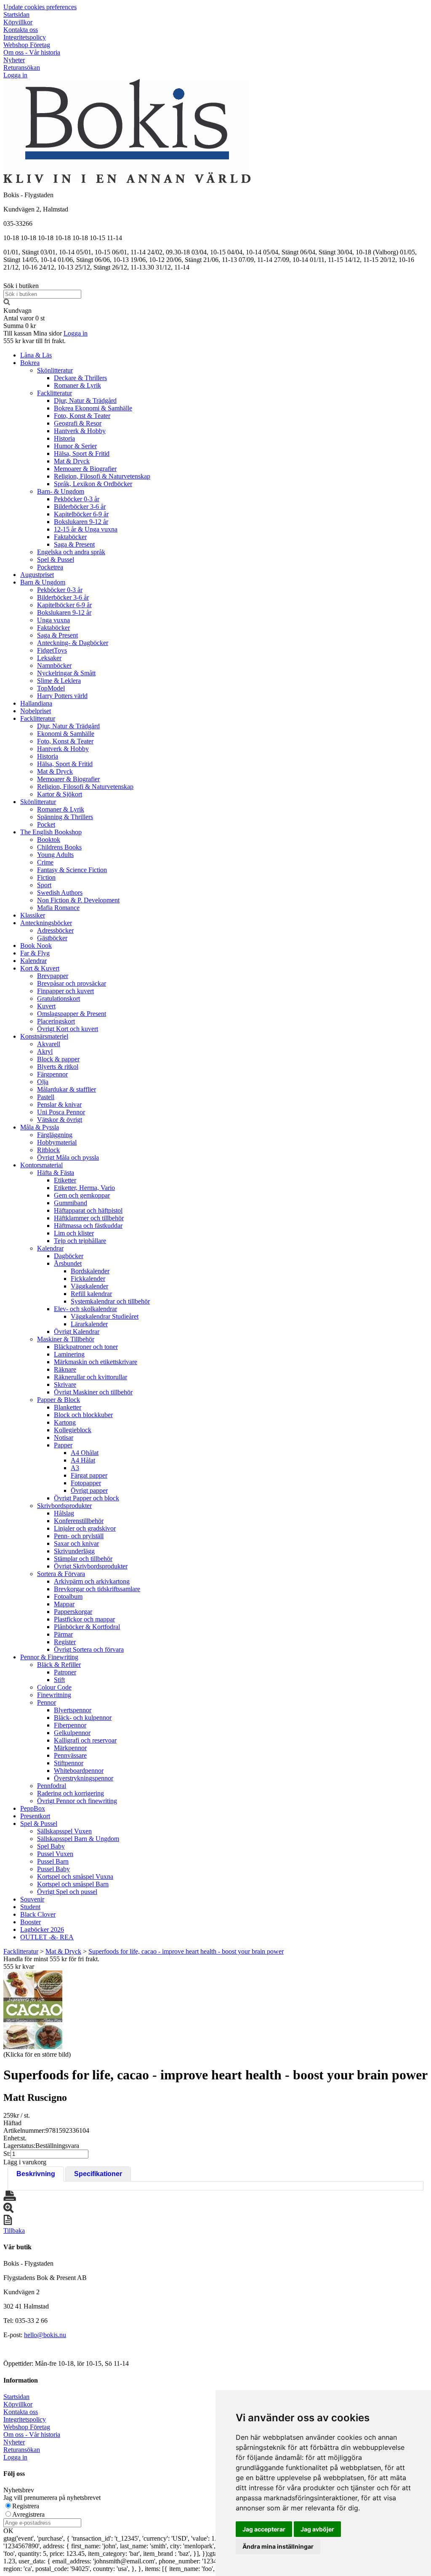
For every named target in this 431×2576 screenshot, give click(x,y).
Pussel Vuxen (55, 1854)
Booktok (49, 840)
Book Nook (36, 946)
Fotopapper (86, 1483)
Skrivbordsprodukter (64, 1506)
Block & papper (58, 1059)
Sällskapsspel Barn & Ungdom (78, 1839)
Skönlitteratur (55, 370)
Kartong (65, 1422)
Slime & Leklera (59, 681)
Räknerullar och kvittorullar (90, 1377)
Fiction (46, 877)
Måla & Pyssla (40, 1127)
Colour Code (54, 1687)
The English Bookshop (51, 832)
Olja (43, 1082)
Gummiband (71, 1203)
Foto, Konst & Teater (82, 416)
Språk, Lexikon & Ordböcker (93, 484)
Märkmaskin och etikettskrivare (96, 1362)
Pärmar (63, 1634)
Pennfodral (52, 1786)
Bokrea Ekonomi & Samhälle (93, 408)
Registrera (26, 2506)
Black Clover (38, 1914)
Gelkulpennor (72, 1733)
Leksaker (49, 658)
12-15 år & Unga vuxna (86, 529)
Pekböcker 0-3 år (77, 499)
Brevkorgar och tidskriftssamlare (97, 1589)
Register (65, 1642)
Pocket (46, 824)
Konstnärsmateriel (44, 1036)
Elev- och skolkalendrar (85, 1309)
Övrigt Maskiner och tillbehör (93, 1392)
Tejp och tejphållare (80, 1241)
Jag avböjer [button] (317, 2529)
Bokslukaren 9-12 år (81, 522)
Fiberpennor (70, 1725)
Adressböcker (55, 930)
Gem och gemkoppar (82, 1195)
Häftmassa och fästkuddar (88, 1226)
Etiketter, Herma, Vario (84, 1188)
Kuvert (46, 1006)
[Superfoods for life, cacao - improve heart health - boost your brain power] (33, 2010)
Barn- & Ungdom (61, 491)
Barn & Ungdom (43, 582)
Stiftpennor (69, 1763)
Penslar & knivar (59, 1104)
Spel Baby (51, 1846)
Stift (59, 1680)
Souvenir (32, 1899)
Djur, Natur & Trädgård (85, 401)
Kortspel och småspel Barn (73, 1884)
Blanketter (68, 1407)
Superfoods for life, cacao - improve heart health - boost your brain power (186, 1951)
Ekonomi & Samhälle (66, 734)
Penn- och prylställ (79, 1536)
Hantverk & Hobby (80, 431)
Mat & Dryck (72, 461)
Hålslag (64, 1513)
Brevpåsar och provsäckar (72, 983)
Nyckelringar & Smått (66, 673)
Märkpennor (70, 1748)
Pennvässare (70, 1755)
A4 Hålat (83, 1460)
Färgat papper (89, 1475)
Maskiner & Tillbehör (66, 1339)
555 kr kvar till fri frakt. (35, 341)
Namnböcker (54, 665)
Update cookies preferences (40, 7)
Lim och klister (74, 1233)
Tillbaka (14, 2231)
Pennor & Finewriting (49, 1657)
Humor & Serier (75, 446)
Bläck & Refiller (59, 1665)
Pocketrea (50, 567)
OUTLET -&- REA (47, 1937)
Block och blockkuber (83, 1415)
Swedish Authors (60, 893)
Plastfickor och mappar (84, 1619)
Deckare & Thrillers (80, 378)
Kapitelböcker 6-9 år (81, 514)
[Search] (7, 303)
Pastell (46, 1097)
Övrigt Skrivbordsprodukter (91, 1566)
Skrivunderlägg (74, 1551)
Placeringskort (56, 1021)
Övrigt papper (89, 1490)
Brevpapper (53, 976)
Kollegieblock (73, 1430)
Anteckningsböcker (46, 923)
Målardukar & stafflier (67, 1089)
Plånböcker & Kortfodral (87, 1627)
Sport (44, 885)
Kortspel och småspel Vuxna (75, 1876)
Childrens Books (59, 847)
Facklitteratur (55, 393)
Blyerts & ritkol (58, 1067)
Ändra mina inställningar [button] (278, 2546)
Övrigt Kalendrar (77, 1332)
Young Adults (55, 855)
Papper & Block (59, 1400)
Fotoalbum (68, 1596)
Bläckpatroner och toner (86, 1347)
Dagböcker (69, 1256)
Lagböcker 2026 (42, 1929)
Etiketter (65, 1180)
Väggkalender (89, 1286)
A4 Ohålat (85, 1453)
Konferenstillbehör (79, 1521)
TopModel (51, 688)
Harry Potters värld (62, 696)
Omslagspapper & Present (72, 1014)
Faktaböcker (70, 537)
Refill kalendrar (91, 1294)
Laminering (69, 1354)
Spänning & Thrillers (65, 817)
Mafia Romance (58, 908)
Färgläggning (55, 1135)
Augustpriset (37, 575)
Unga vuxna (53, 620)
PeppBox (33, 1808)
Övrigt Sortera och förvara (89, 1649)
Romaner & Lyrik (77, 385)
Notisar (64, 1437)
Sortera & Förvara (61, 1574)
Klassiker (33, 915)
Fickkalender (88, 1279)
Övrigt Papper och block (86, 1498)
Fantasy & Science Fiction (72, 870)
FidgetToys (52, 650)
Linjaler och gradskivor (85, 1528)
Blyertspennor (73, 1710)
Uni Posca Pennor (61, 1112)
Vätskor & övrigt (60, 1120)
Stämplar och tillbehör (83, 1559)
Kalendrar (33, 961)
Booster (31, 1922)
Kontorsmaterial (41, 1165)
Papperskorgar (73, 1612)
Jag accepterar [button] (264, 2529)
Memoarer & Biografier (85, 469)
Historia (64, 438)
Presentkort (35, 1816)
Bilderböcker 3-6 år (80, 506)
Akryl (45, 1051)
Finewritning (54, 1695)
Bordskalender (90, 1271)
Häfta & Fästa (56, 1173)
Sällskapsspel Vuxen (64, 1831)
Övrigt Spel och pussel (67, 1892)
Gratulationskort (59, 998)
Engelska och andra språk (71, 552)
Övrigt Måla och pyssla (68, 1157)
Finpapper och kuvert (65, 991)
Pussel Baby (53, 1869)
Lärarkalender (89, 1324)
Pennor (47, 1702)
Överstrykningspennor (84, 1778)
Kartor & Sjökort (60, 794)
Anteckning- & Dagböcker (73, 643)
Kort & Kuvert (40, 968)
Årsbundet (68, 1263)
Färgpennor (52, 1074)
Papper (63, 1445)
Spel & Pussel (56, 559)
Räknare (65, 1369)
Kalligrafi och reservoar (85, 1740)
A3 (75, 1468)
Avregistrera (28, 2514)
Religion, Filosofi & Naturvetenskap (102, 476)
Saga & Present (74, 544)
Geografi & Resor (78, 423)
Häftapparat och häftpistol (88, 1210)
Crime (45, 862)
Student (30, 1907)
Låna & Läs (36, 355)
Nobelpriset (36, 711)
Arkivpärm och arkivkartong (92, 1581)
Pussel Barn (53, 1861)
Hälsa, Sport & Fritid (82, 454)
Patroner (65, 1672)
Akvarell (49, 1044)
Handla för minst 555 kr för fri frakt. (51, 1963)
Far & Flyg (35, 953)
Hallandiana (36, 703)
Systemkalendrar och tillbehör (110, 1301)
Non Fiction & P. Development (78, 900)
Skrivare (65, 1385)
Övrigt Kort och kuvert (68, 1029)
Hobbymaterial (57, 1142)
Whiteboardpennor (79, 1771)
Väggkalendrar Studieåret (105, 1316)
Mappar (64, 1604)
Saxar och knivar (76, 1543)
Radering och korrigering (71, 1793)
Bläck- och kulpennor (83, 1718)
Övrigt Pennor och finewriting (77, 1801)
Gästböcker (52, 938)
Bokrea (30, 363)
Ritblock (48, 1150)
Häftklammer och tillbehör (89, 1218)
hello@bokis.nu (45, 2335)
